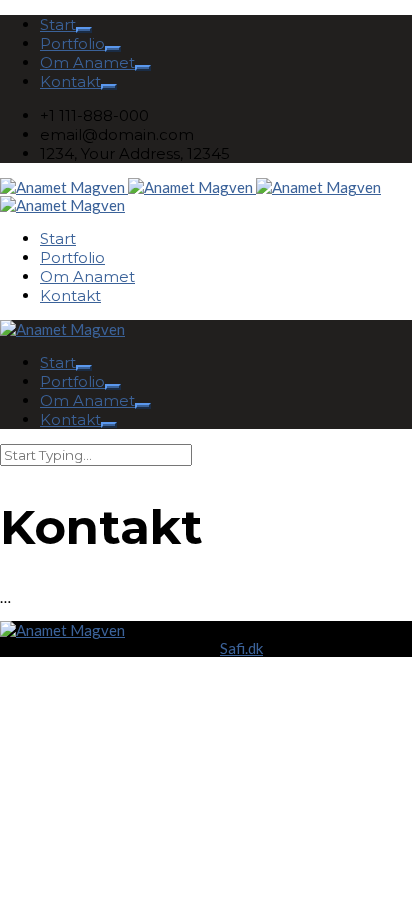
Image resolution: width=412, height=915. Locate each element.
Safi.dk (241, 648)
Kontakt (70, 81)
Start (58, 24)
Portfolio (72, 43)
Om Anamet (87, 62)
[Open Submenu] (84, 30)
